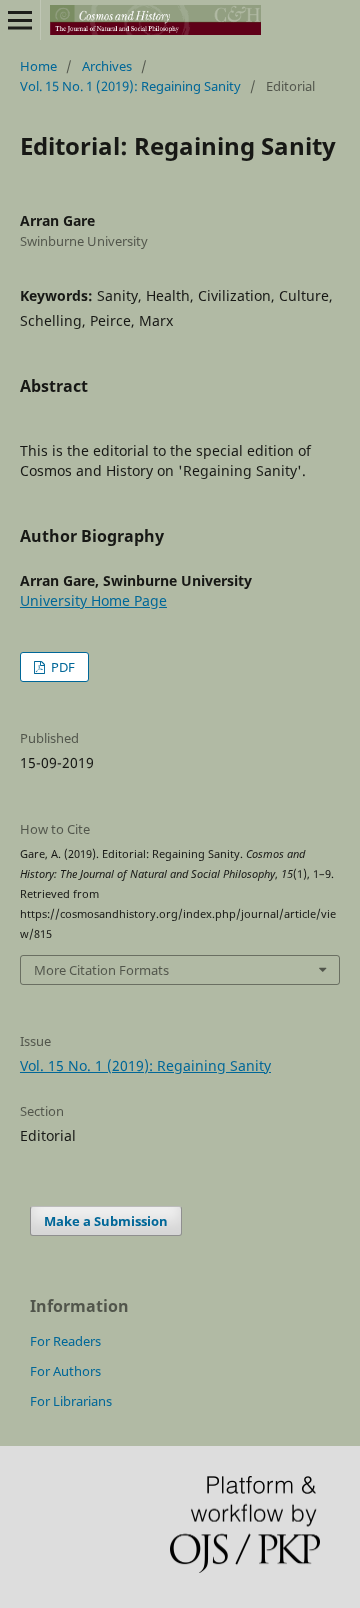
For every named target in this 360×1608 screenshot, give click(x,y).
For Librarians (71, 1401)
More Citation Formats (101, 970)
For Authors (65, 1371)
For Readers (65, 1341)
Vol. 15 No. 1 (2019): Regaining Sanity (130, 86)
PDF (61, 667)
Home (38, 66)
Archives (107, 66)
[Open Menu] (20, 20)
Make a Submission (106, 1221)
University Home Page (93, 600)
